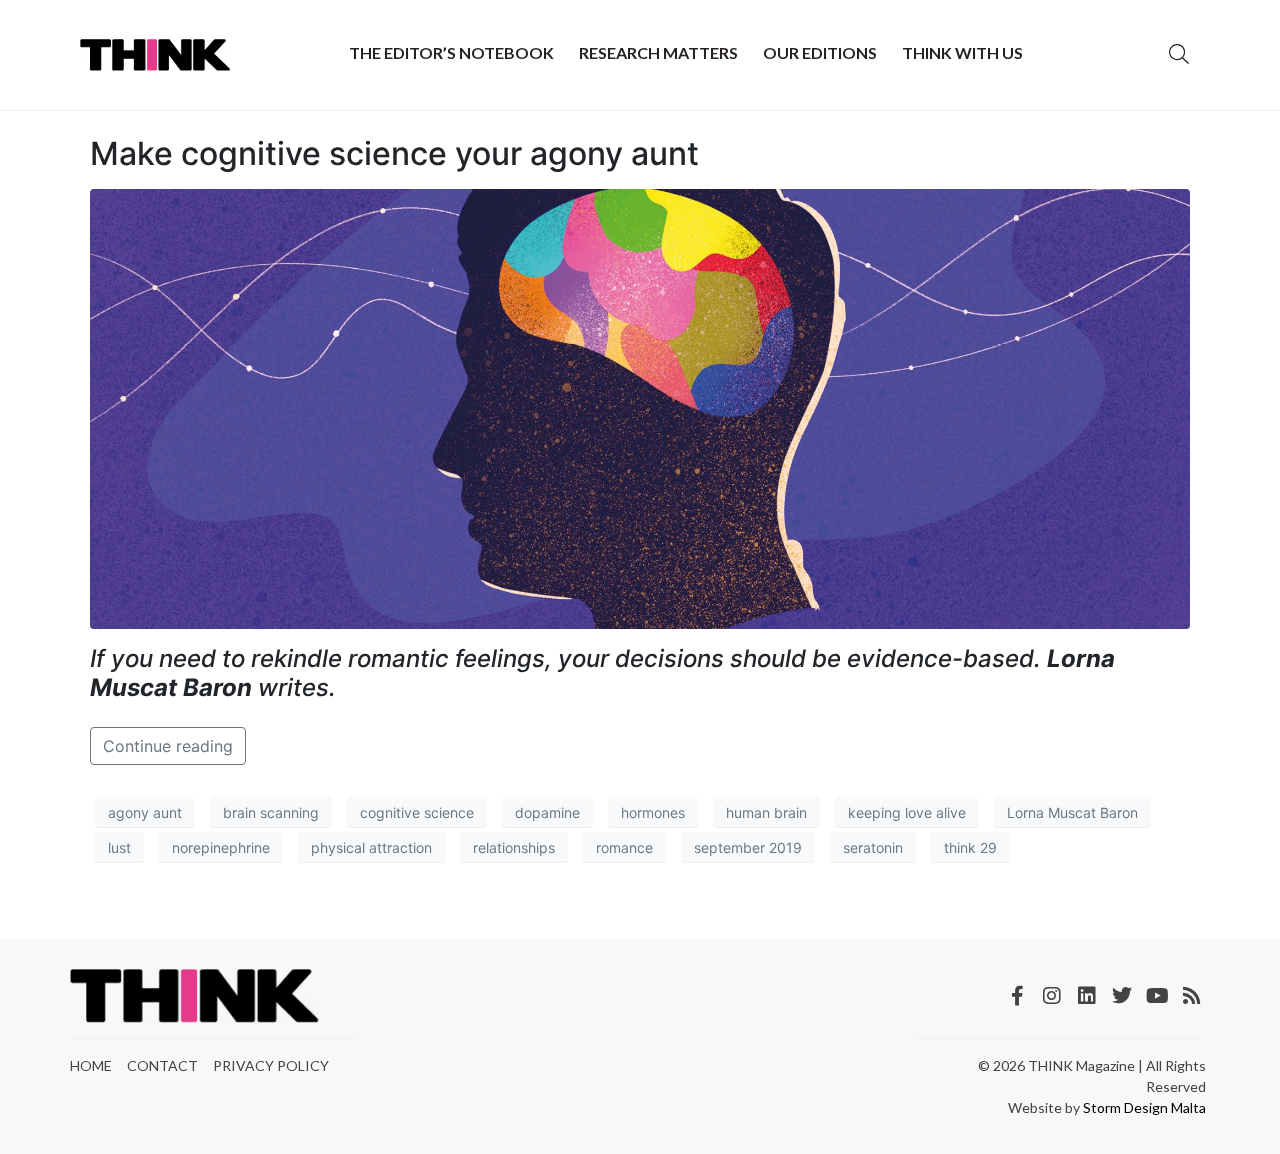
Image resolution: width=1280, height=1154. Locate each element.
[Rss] (1192, 996)
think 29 (970, 847)
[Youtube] (1157, 996)
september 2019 (748, 847)
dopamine (547, 812)
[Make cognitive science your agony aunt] (640, 408)
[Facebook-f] (1017, 996)
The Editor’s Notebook (451, 52)
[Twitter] (1122, 996)
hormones (653, 812)
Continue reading (168, 746)
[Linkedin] (1087, 996)
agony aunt (145, 812)
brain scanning (271, 812)
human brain (766, 812)
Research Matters (658, 52)
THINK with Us (962, 52)
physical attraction (371, 847)
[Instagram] (1052, 996)
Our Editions (820, 52)
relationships (514, 847)
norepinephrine (221, 847)
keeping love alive (907, 812)
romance (624, 847)
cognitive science (417, 812)
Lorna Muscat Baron (1072, 812)
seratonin (873, 847)
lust (119, 847)
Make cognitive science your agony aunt (394, 153)
